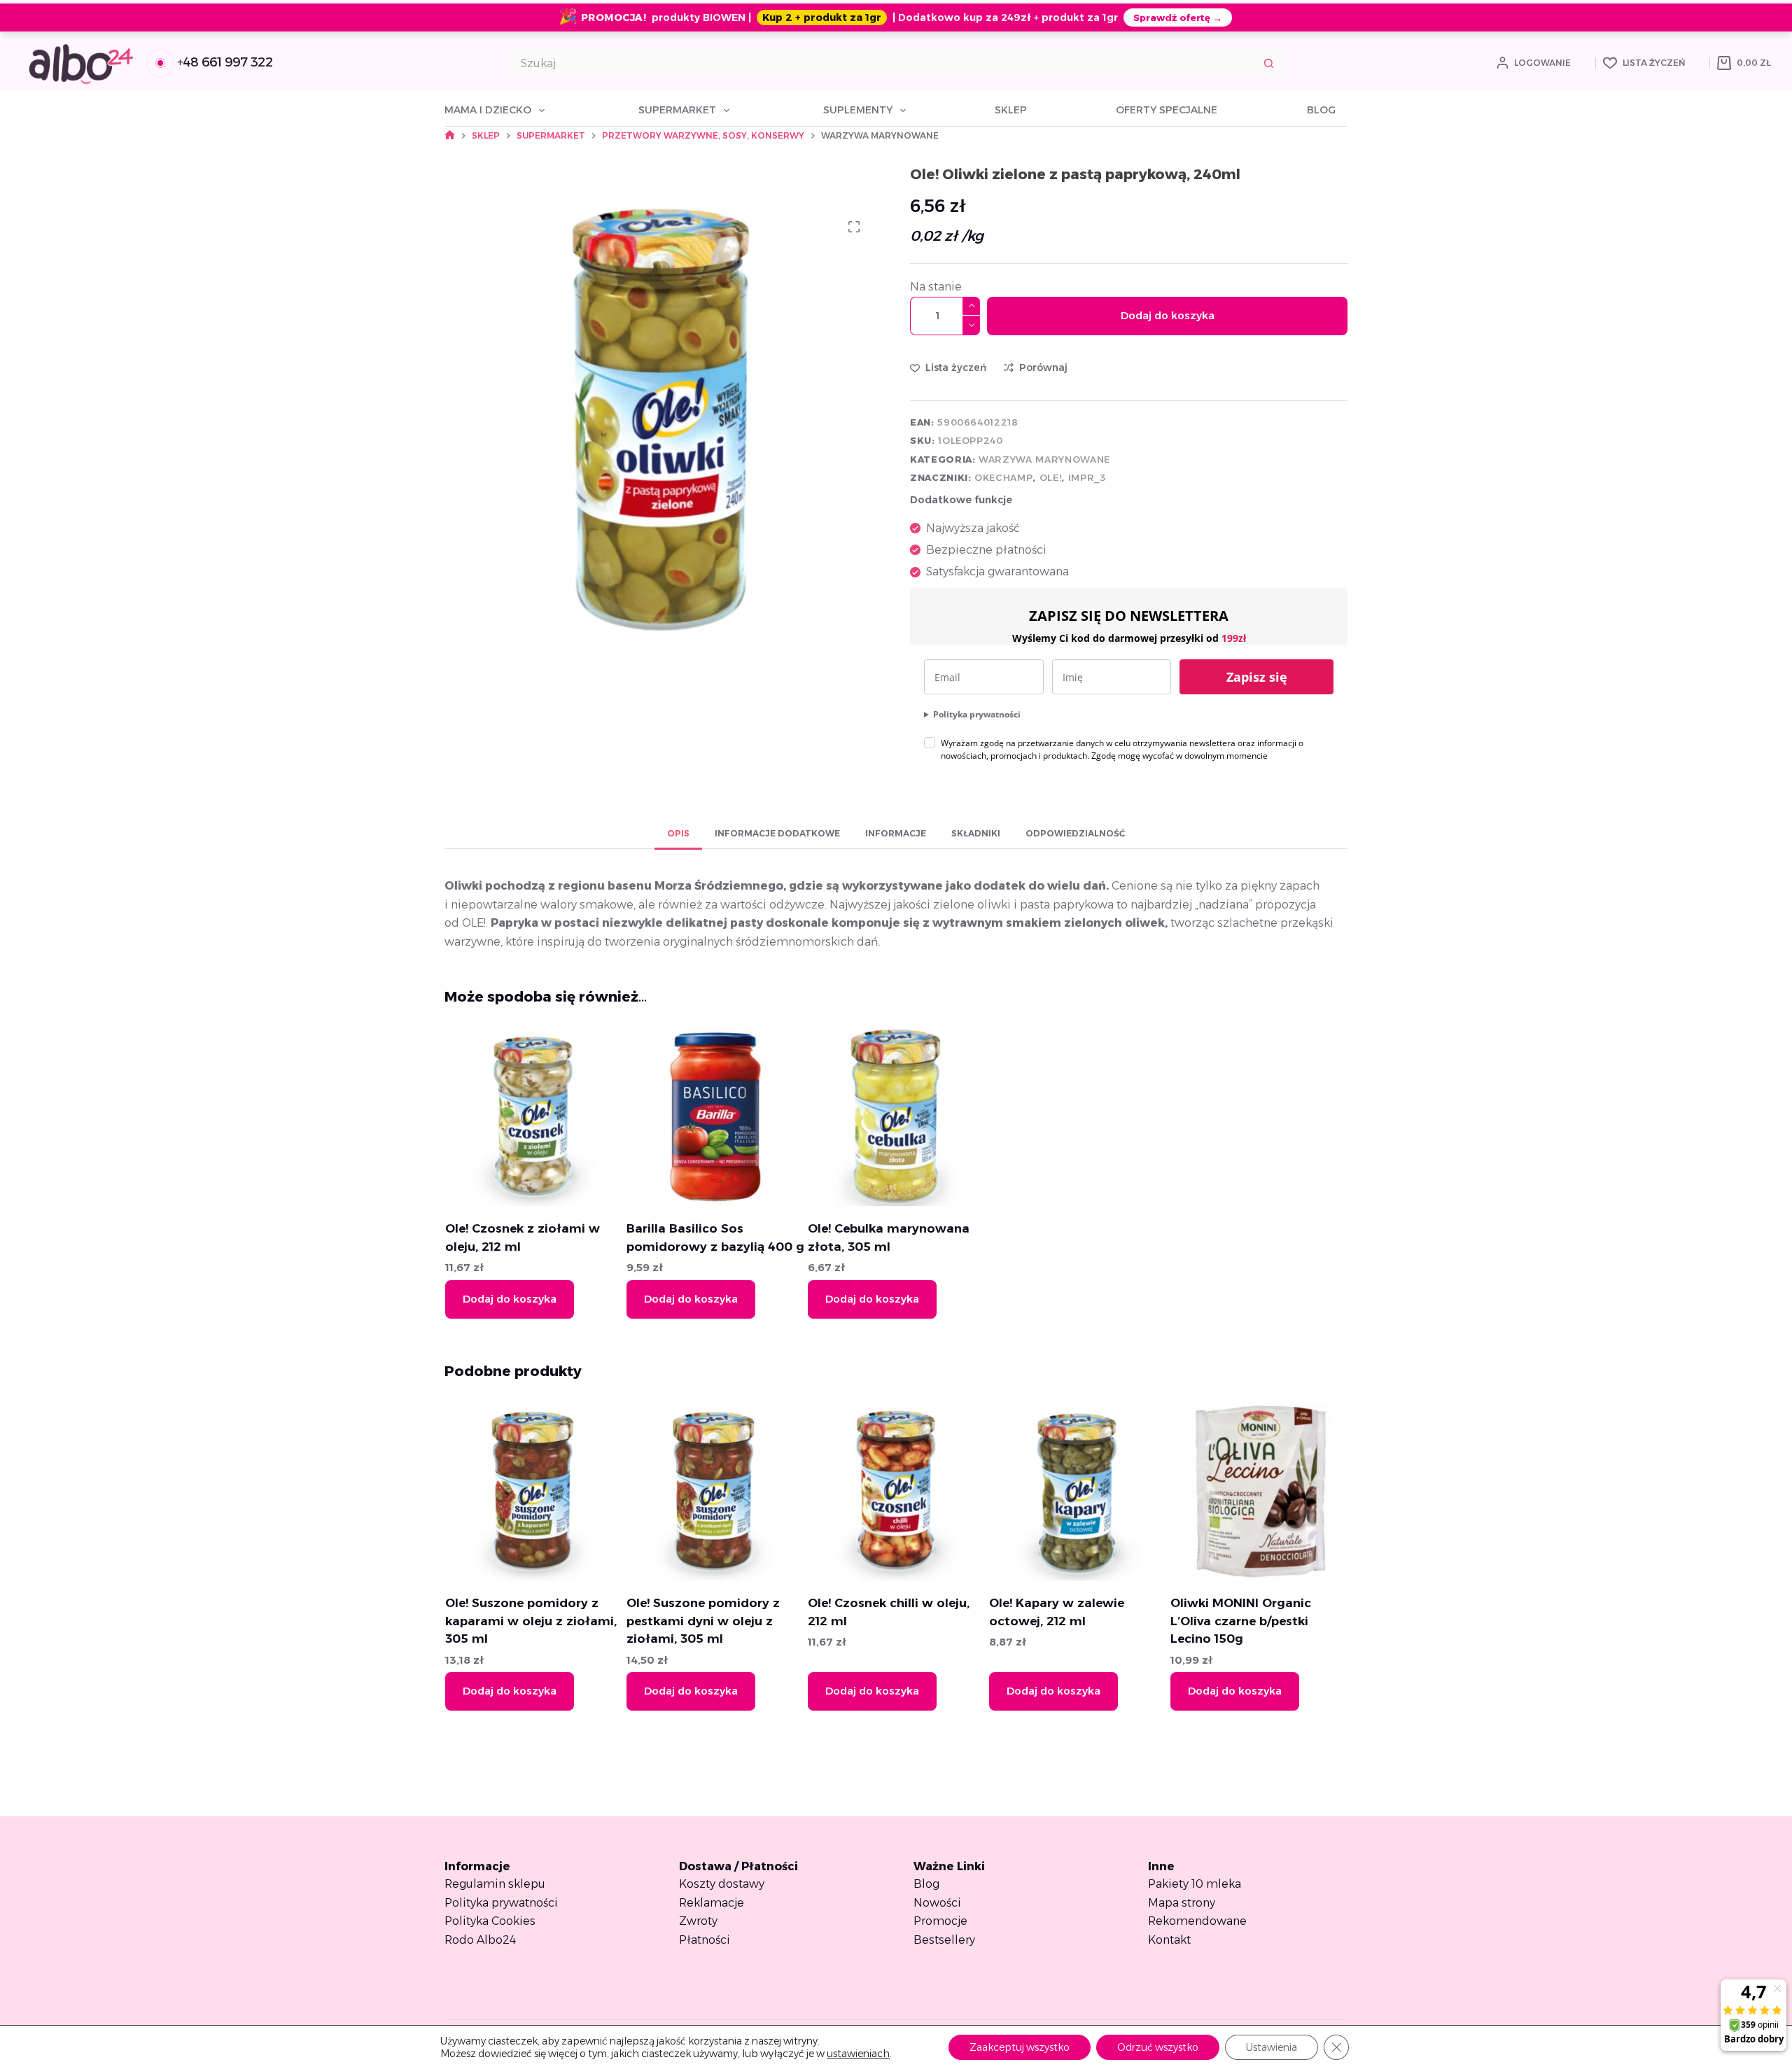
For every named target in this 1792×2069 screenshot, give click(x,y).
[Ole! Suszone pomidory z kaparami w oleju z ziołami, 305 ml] (533, 1492)
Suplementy (858, 110)
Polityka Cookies (490, 1921)
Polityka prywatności (977, 714)
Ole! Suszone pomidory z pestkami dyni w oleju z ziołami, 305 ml (702, 1621)
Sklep (1011, 110)
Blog (1321, 110)
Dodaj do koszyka (1168, 315)
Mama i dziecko (488, 110)
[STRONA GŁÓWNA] (450, 135)
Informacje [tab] (896, 833)
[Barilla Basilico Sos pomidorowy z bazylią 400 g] (715, 1117)
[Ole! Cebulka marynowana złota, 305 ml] (896, 1117)
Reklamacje (712, 1903)
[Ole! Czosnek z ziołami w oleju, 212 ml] (533, 1117)
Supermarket (677, 110)
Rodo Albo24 (480, 1940)
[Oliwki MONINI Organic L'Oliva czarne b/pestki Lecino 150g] (1259, 1492)
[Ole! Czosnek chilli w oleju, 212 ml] (896, 1492)
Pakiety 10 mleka (1195, 1884)
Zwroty (698, 1921)
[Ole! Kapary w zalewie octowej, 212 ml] (1077, 1492)
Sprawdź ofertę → (1178, 17)
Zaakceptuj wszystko (1020, 2047)
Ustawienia (1272, 2047)
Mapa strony (1182, 1903)
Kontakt (1169, 1940)
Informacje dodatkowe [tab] (777, 833)
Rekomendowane (1197, 1921)
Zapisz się (1257, 677)
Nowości (937, 1903)
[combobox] (883, 63)
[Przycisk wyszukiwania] (1269, 63)
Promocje (940, 1921)
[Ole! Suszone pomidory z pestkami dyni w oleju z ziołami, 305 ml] (715, 1492)
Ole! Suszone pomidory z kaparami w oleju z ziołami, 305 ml (530, 1621)
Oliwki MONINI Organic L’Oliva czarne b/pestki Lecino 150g (1240, 1621)
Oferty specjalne (1167, 110)
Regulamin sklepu (495, 1884)
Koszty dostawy (722, 1884)
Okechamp (1003, 477)
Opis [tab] (678, 833)
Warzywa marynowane (1044, 459)
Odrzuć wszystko (1158, 2047)
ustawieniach (858, 2054)
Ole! (1051, 477)
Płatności (705, 1940)
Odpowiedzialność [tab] (1075, 833)
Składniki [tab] (976, 833)
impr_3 (1087, 477)
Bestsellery (944, 1940)
